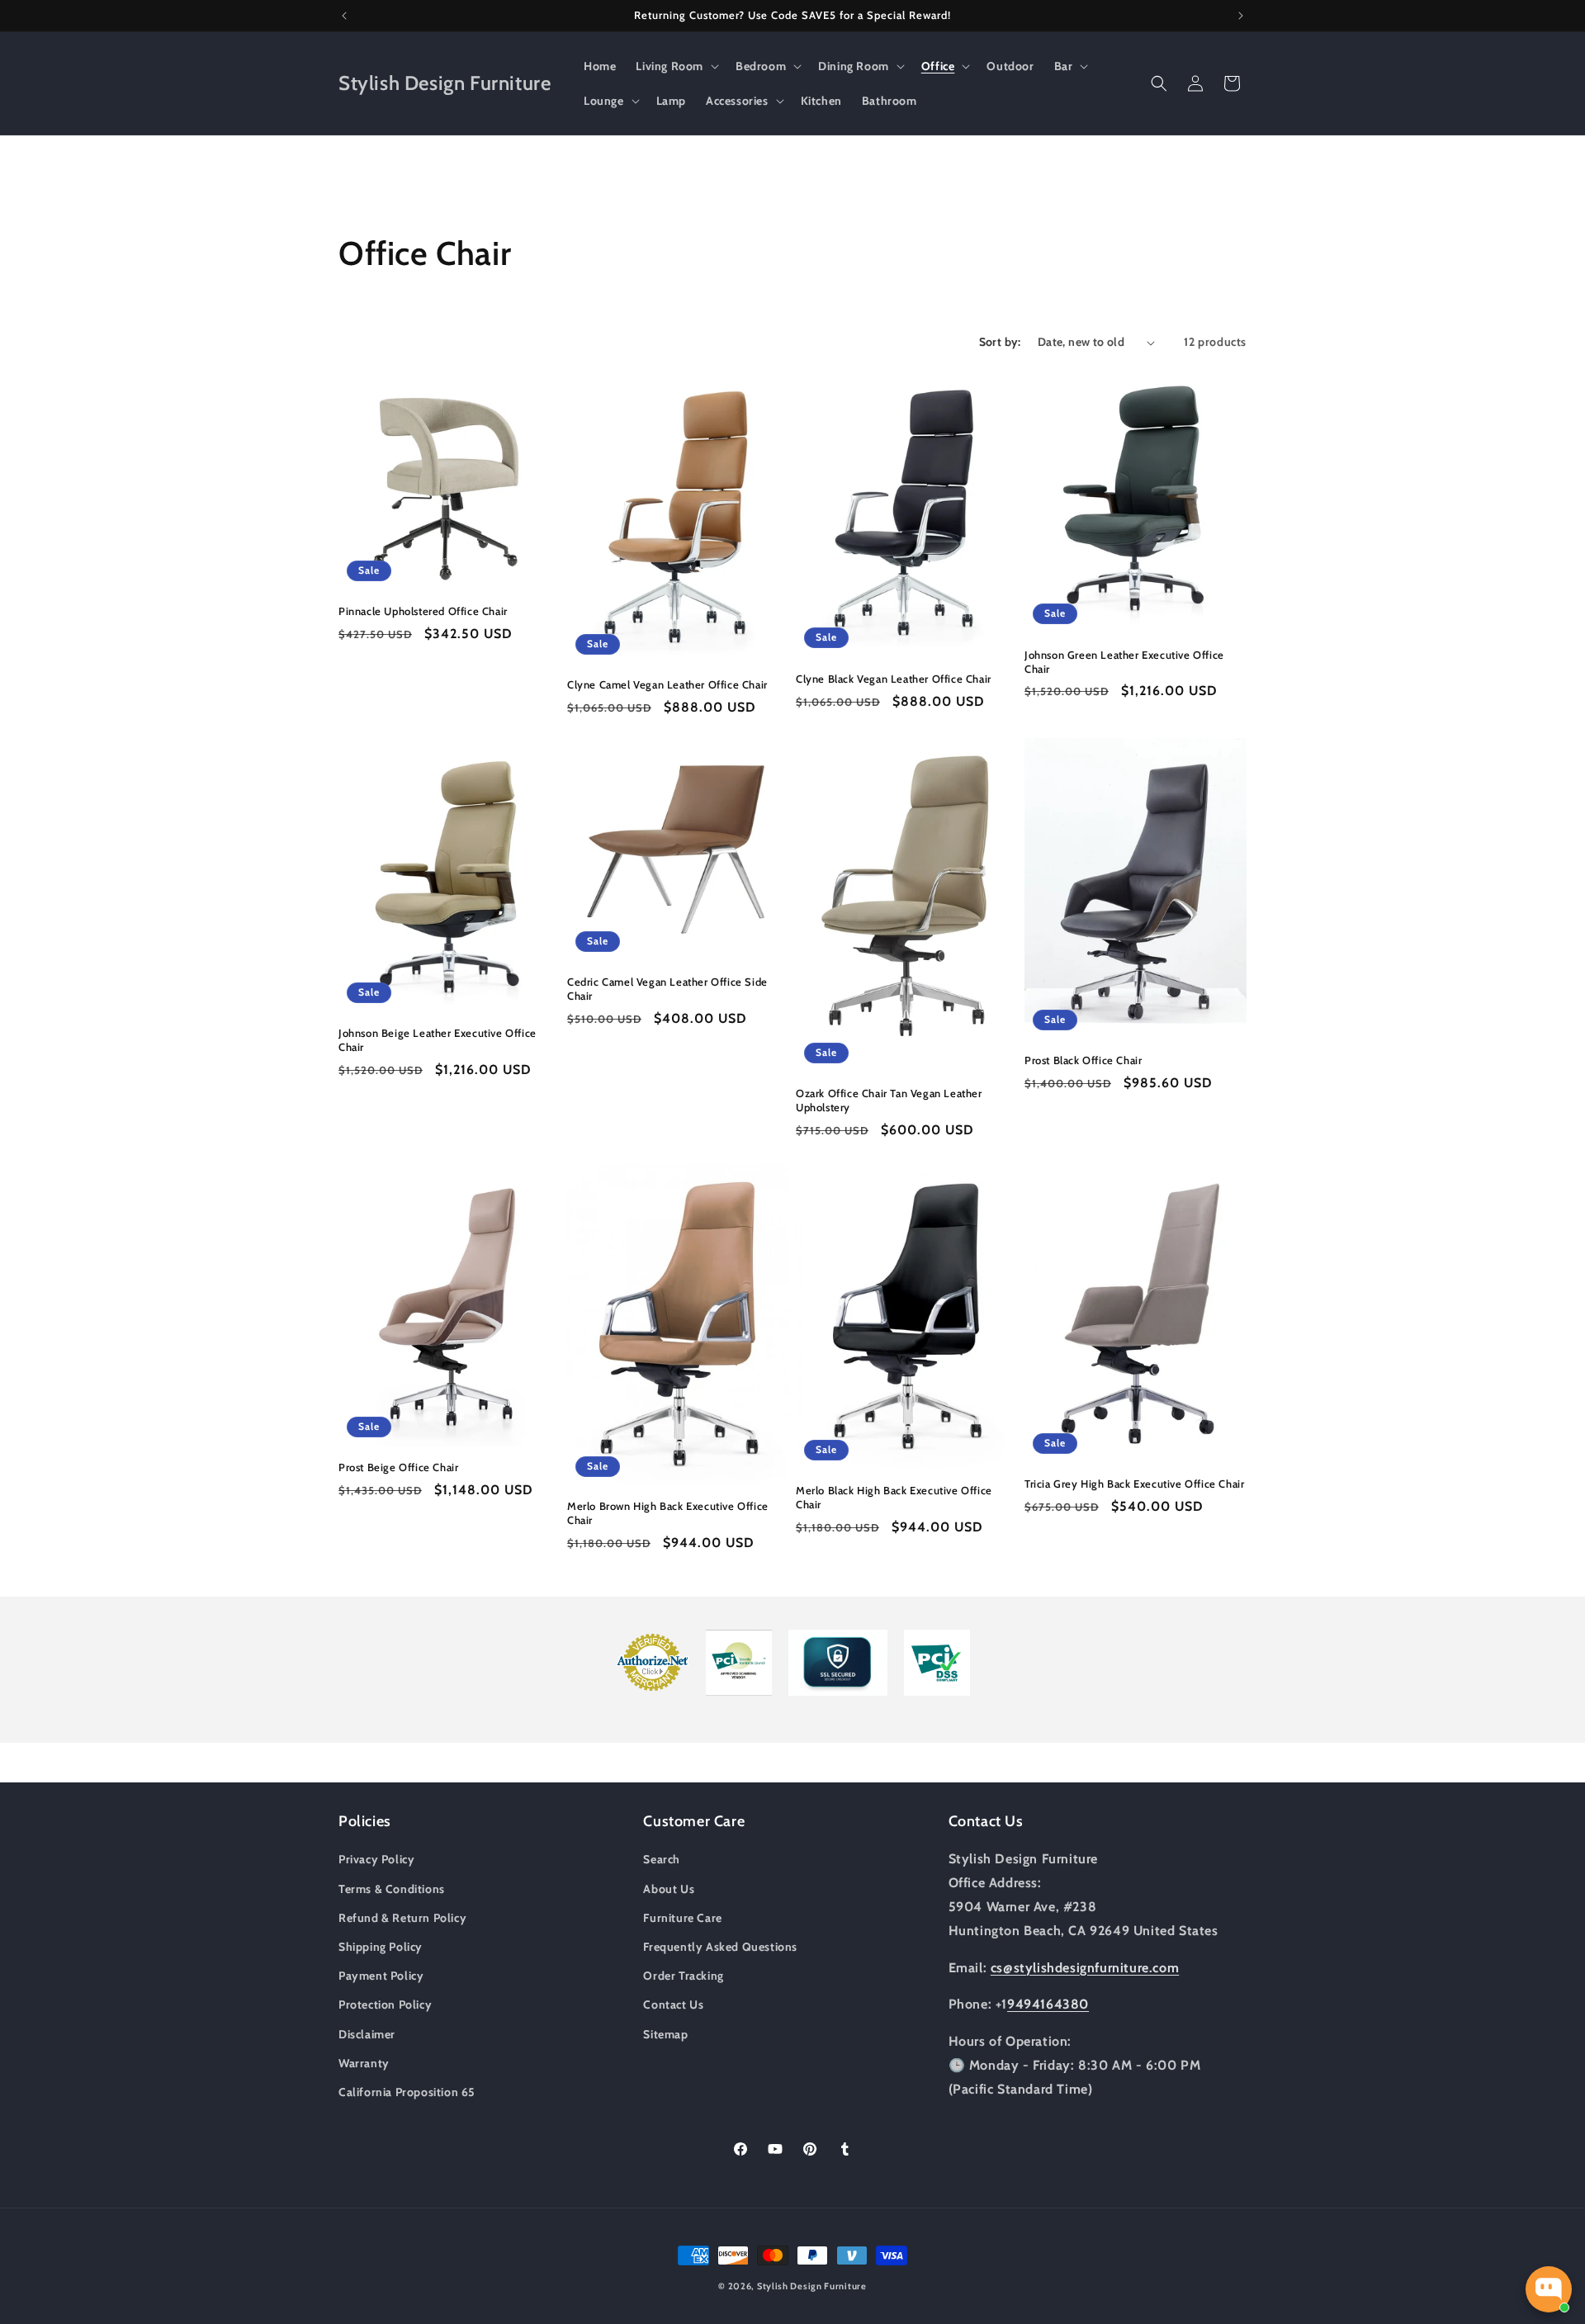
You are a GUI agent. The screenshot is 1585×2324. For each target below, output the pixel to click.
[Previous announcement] (344, 16)
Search (662, 1859)
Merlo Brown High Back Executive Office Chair (668, 1513)
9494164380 (1048, 2004)
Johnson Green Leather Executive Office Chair (1124, 662)
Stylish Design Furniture (812, 2286)
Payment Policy (381, 1976)
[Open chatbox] (1549, 2289)
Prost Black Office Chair (1083, 1060)
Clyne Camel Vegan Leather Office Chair (667, 684)
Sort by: (1000, 342)
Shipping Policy (381, 1947)
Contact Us (673, 2005)
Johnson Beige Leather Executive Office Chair (438, 1040)
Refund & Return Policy (402, 1918)
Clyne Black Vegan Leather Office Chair (894, 679)
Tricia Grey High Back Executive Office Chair (1134, 1484)
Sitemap (665, 2034)
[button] (676, 66)
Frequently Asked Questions (720, 1947)
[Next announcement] (1241, 16)
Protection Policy (385, 2005)
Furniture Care (682, 1918)
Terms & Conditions (392, 1889)
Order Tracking (683, 1976)
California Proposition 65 (407, 2092)
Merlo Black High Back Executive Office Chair (894, 1497)
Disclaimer (367, 2034)
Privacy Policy (376, 1859)
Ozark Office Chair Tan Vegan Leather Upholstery (889, 1100)
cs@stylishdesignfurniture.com (1085, 1968)
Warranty (364, 2063)
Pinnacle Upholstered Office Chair (423, 611)
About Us (669, 1889)
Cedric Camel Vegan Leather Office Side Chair (667, 989)
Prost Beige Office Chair (398, 1467)
